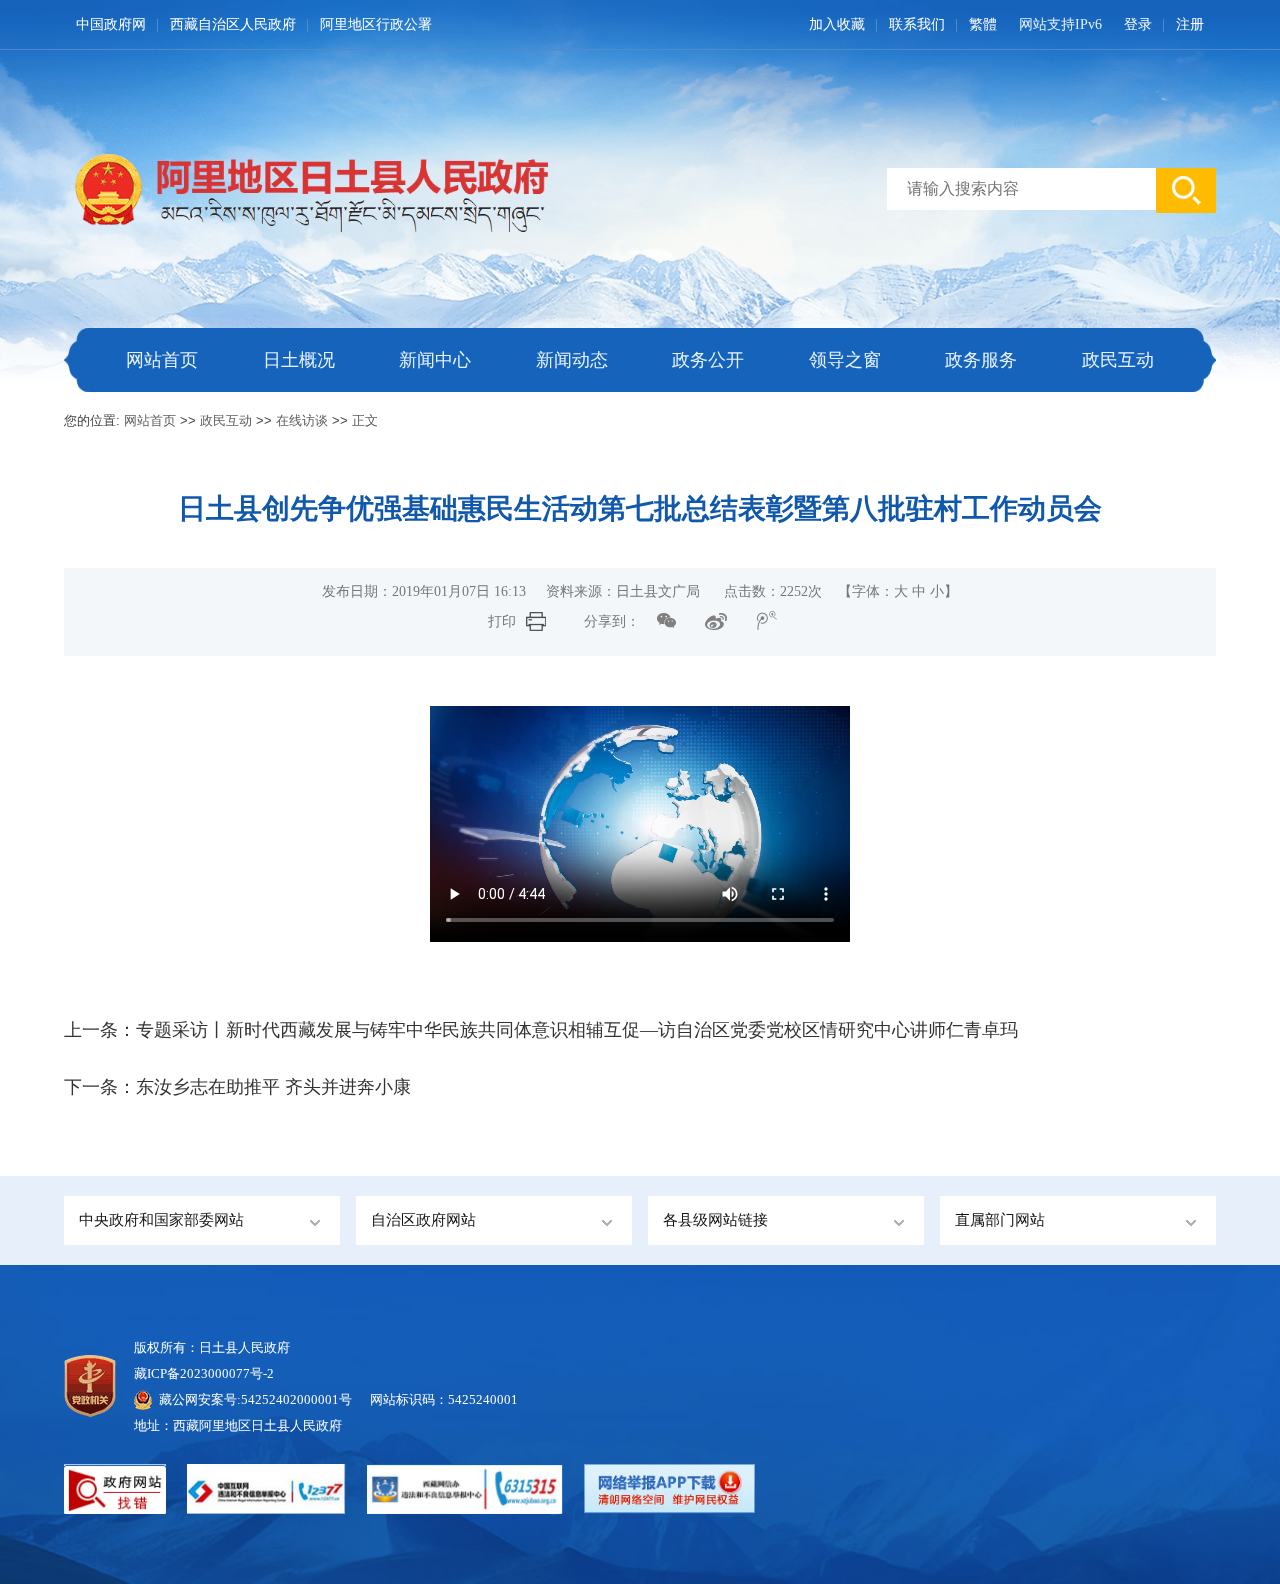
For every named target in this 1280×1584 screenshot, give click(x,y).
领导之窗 (845, 360)
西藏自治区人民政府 (233, 24)
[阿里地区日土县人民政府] (306, 187)
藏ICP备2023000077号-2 (204, 1373)
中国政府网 (111, 24)
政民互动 (1118, 360)
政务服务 (981, 360)
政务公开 (708, 360)
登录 (1138, 24)
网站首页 (162, 360)
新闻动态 (572, 360)
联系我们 (917, 24)
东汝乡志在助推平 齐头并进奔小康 (273, 1087)
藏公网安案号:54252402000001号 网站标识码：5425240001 (338, 1399)
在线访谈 (302, 420)
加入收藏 (837, 24)
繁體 (983, 24)
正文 (365, 420)
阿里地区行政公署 (376, 24)
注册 (1190, 24)
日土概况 (299, 360)
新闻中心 (435, 360)
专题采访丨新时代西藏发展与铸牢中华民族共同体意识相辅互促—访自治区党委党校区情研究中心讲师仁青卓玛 (577, 1030)
